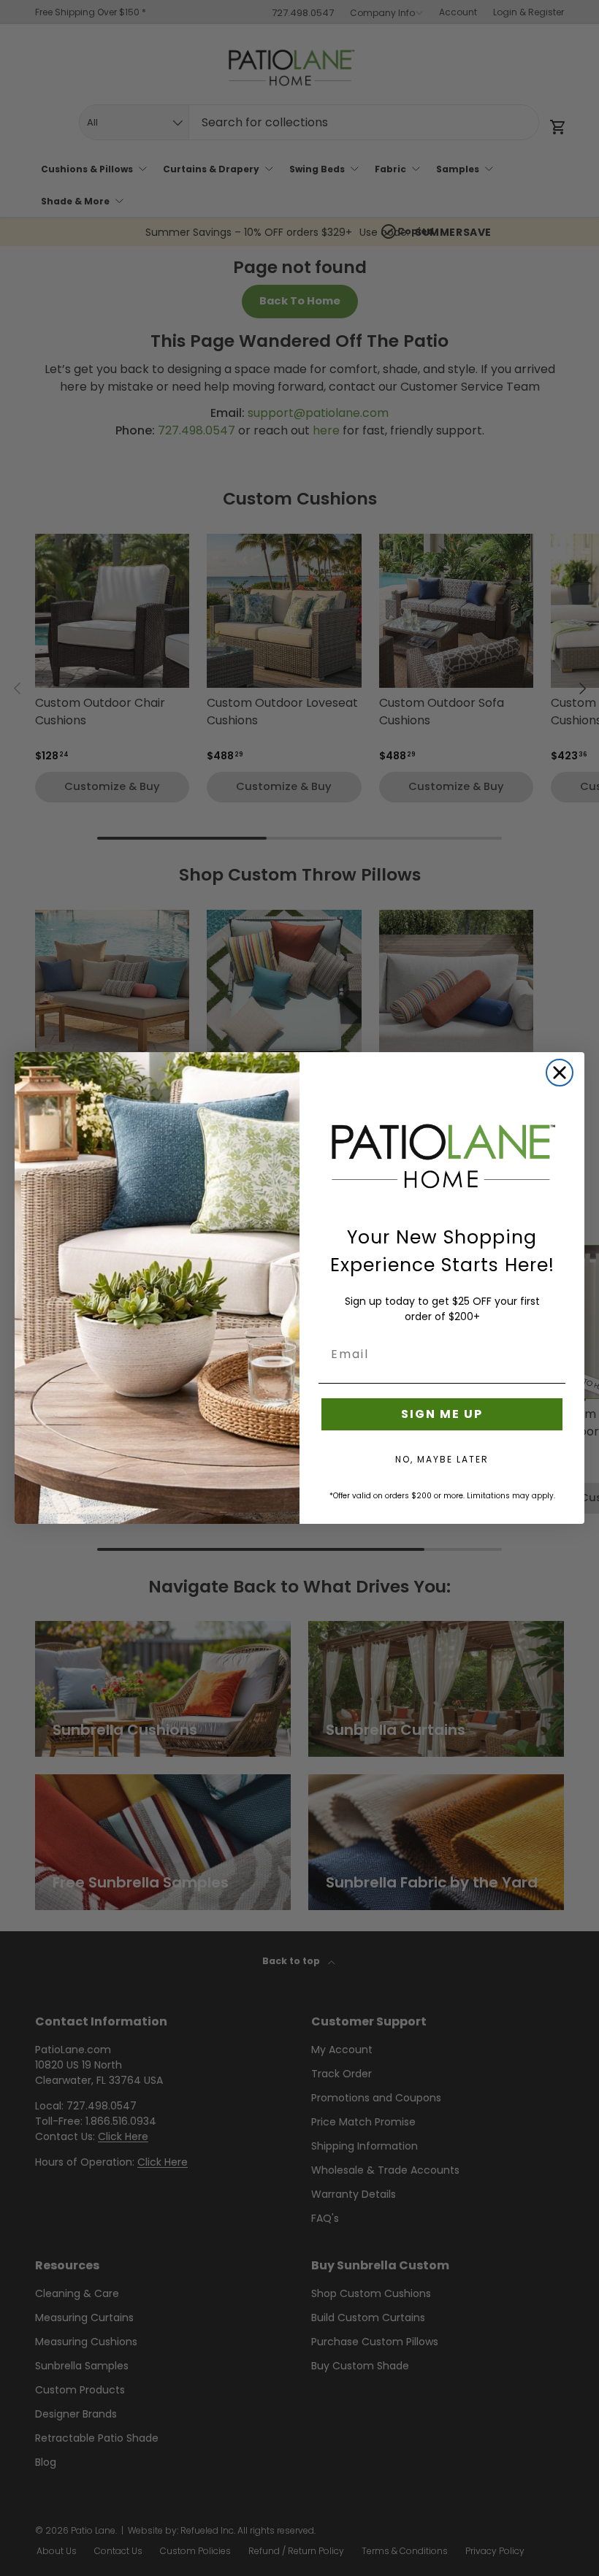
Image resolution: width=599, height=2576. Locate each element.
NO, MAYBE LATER (442, 1459)
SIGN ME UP (442, 1414)
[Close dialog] (560, 1073)
